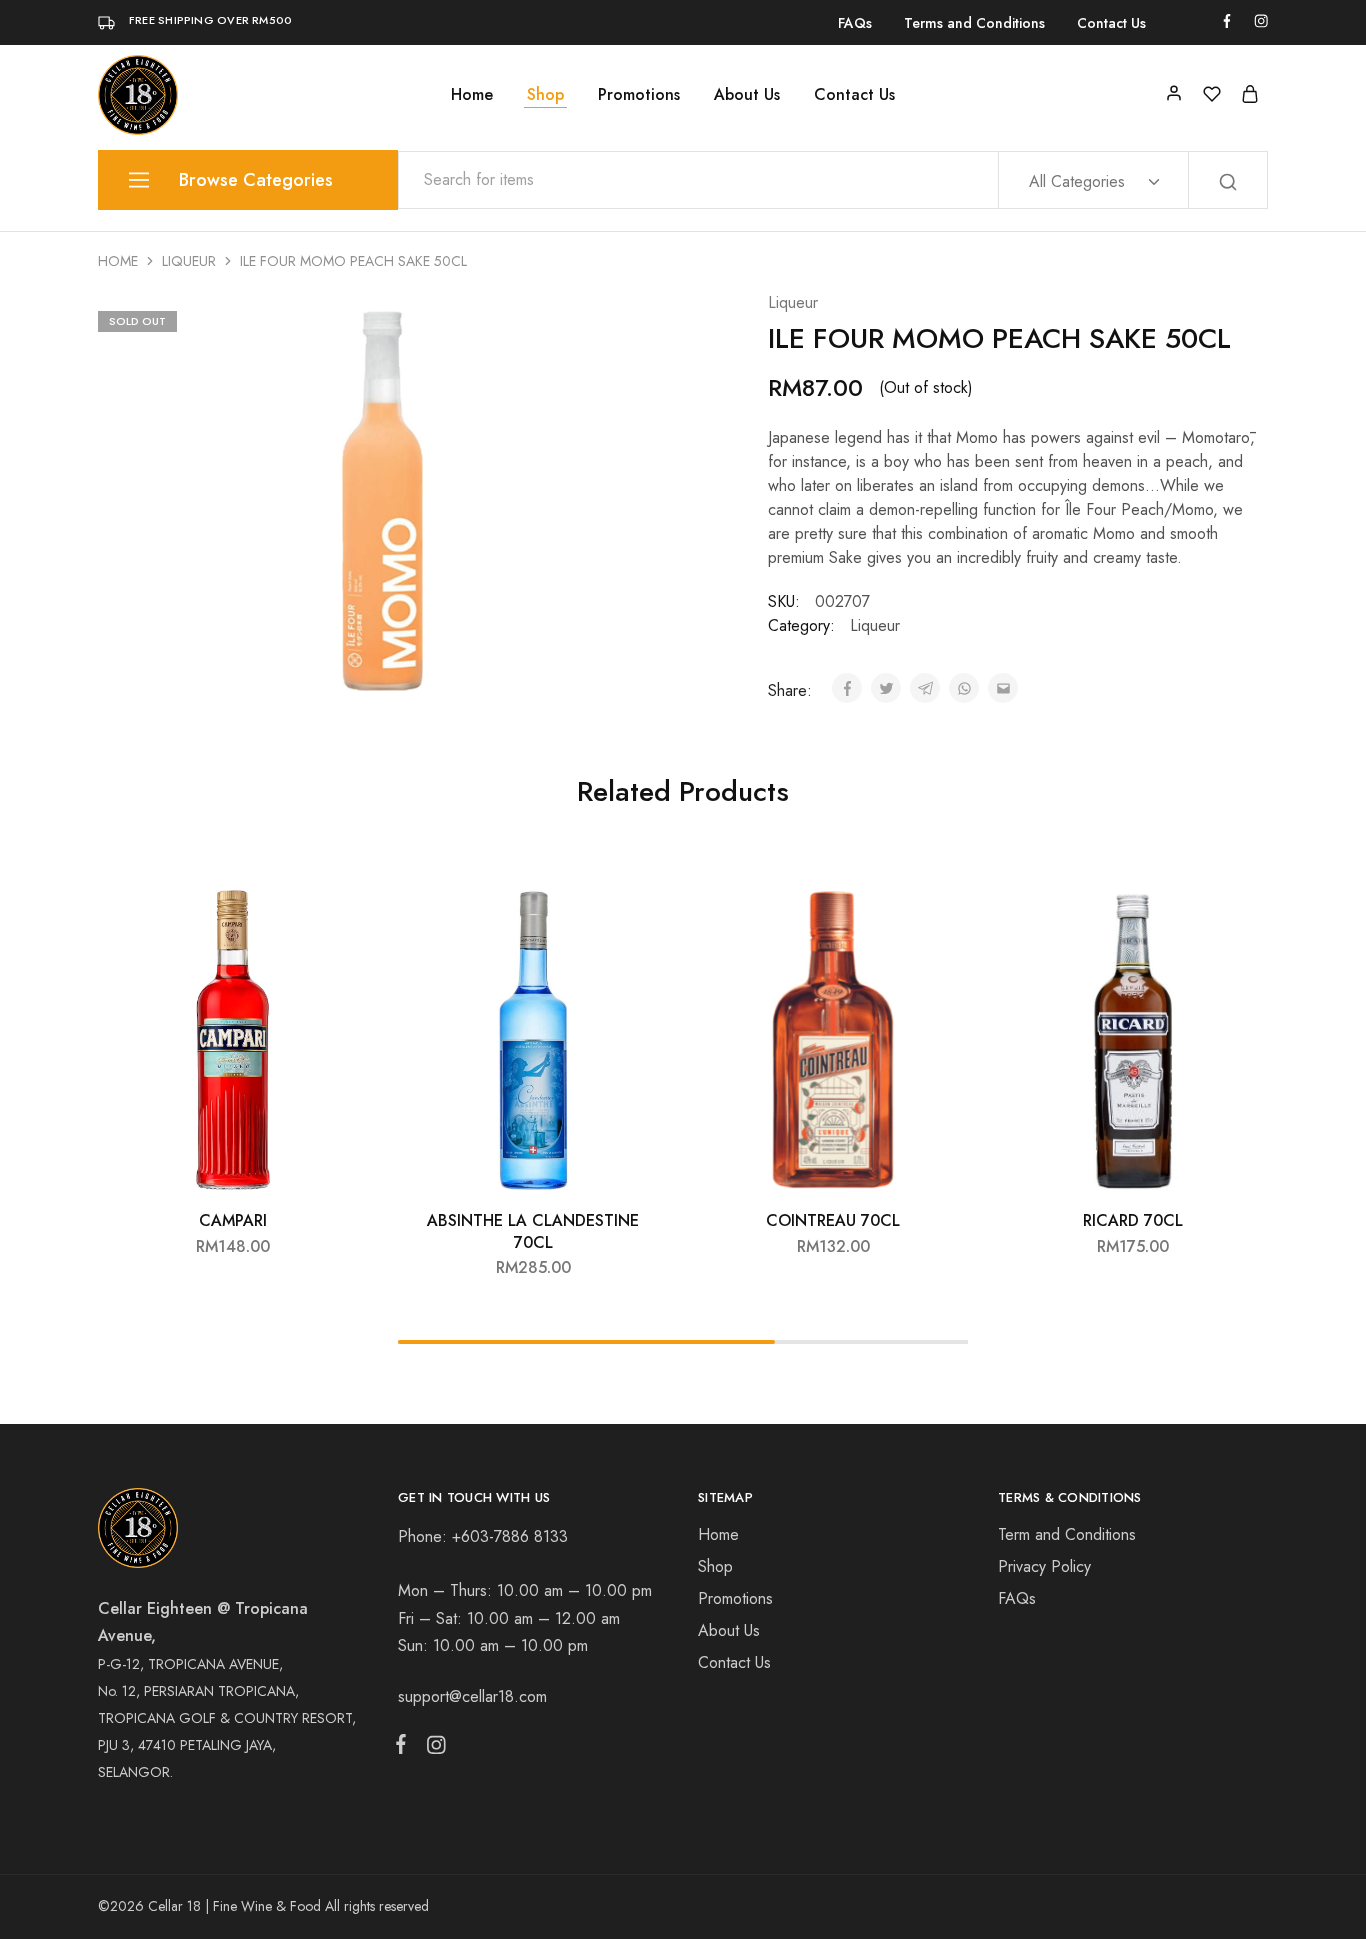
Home (472, 95)
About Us (747, 95)
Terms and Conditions (974, 23)
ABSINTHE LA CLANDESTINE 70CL (533, 1231)
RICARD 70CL (1133, 1220)
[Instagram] (432, 1749)
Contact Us (1111, 23)
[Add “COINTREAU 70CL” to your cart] (938, 910)
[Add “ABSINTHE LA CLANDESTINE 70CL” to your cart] (638, 910)
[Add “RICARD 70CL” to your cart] (1238, 910)
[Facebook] (405, 1748)
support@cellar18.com (472, 1696)
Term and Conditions (1067, 1534)
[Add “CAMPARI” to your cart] (338, 910)
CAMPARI (233, 1220)
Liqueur (189, 261)
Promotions (639, 95)
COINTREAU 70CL (833, 1220)
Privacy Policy (1044, 1566)
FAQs (855, 23)
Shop (545, 95)
